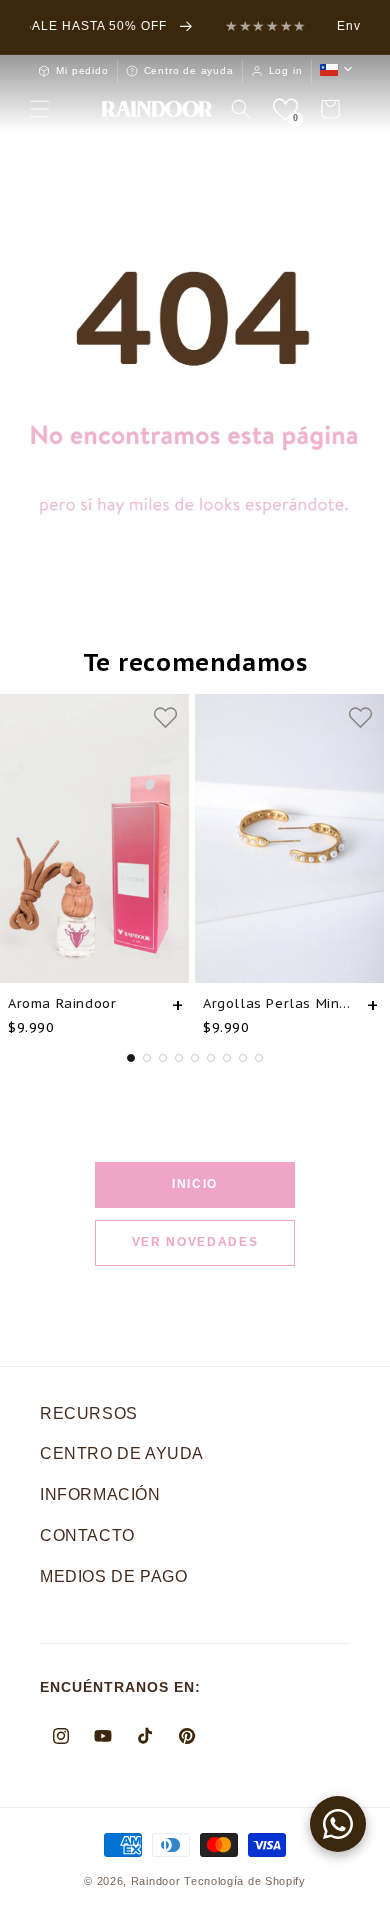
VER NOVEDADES (195, 1242)
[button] (40, 109)
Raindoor (156, 1881)
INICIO (195, 1184)
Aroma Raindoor (62, 1003)
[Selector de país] (336, 70)
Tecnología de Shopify (245, 1881)
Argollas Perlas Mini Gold (277, 1003)
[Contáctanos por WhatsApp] (338, 1824)
